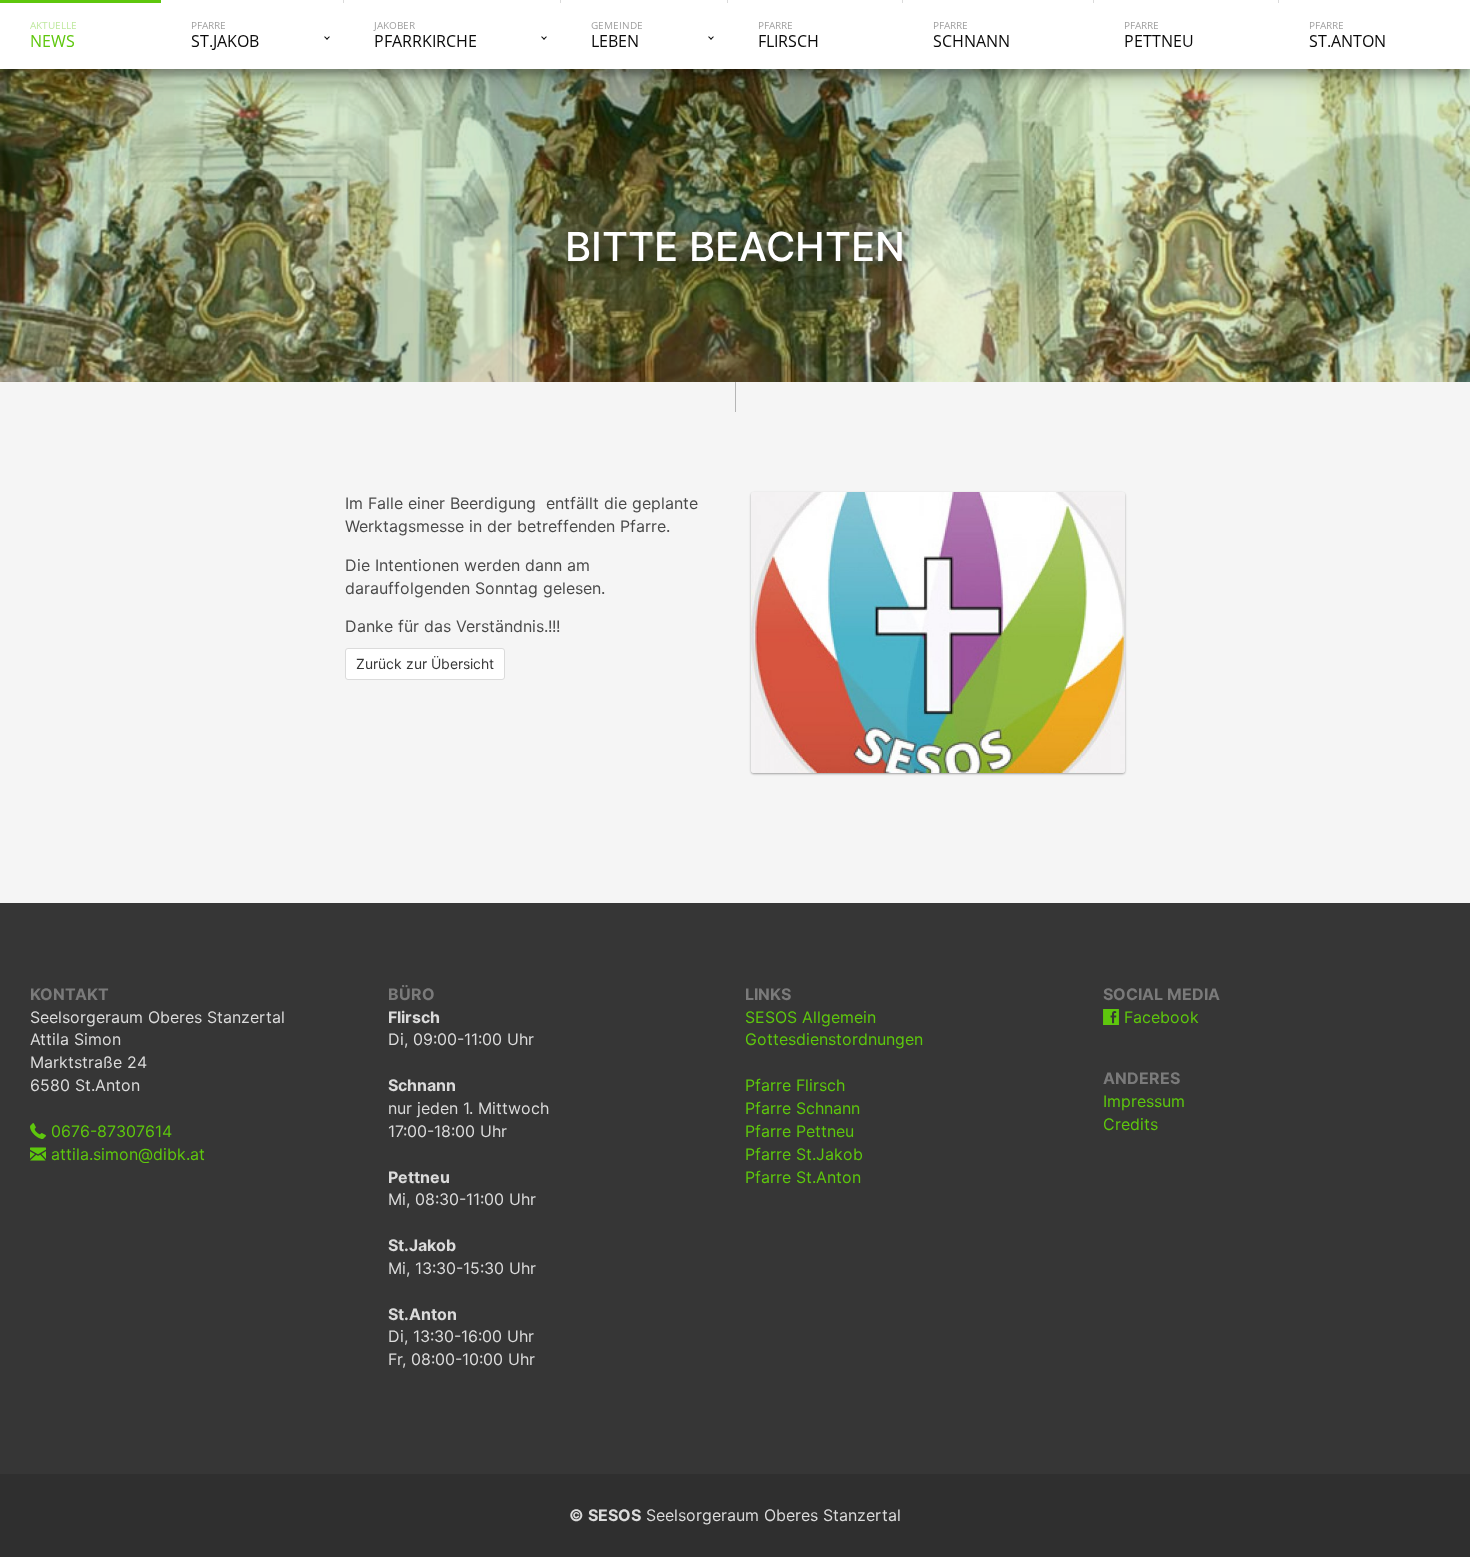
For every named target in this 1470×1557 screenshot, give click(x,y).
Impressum (1144, 1101)
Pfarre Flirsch (795, 1085)
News (53, 35)
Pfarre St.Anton (803, 1177)
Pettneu (1159, 35)
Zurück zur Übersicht (425, 663)
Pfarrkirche (425, 35)
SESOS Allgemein (810, 1017)
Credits (1130, 1124)
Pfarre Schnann (802, 1108)
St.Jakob (225, 35)
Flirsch (788, 35)
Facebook (1159, 1017)
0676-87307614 (109, 1131)
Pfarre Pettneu (799, 1131)
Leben (617, 35)
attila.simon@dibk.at (125, 1154)
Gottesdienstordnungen (834, 1039)
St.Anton (1347, 35)
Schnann (971, 35)
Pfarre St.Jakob (804, 1154)
